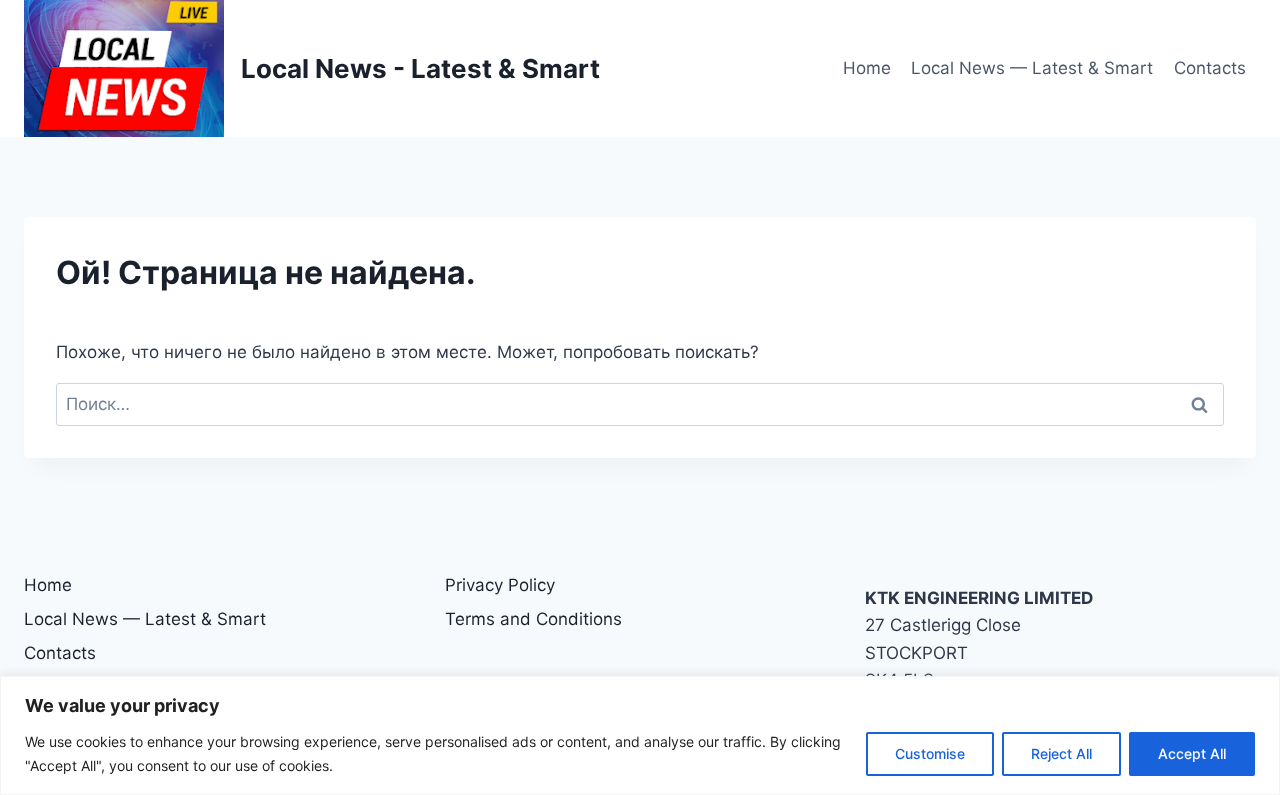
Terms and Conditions (533, 619)
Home (867, 68)
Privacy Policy (500, 585)
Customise (930, 753)
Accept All (1192, 753)
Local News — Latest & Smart (1032, 68)
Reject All (1061, 753)
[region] (640, 735)
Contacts (1210, 68)
